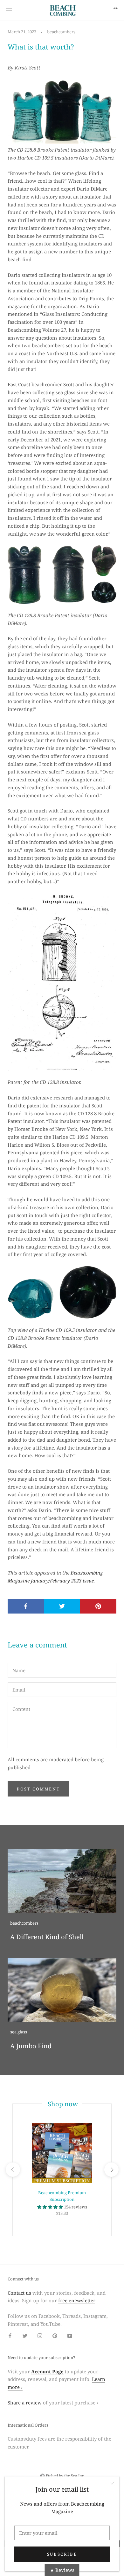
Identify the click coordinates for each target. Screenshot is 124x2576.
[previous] (13, 2170)
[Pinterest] (55, 2335)
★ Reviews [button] (62, 2570)
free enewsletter (76, 2300)
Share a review (25, 2403)
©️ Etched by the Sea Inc (62, 2476)
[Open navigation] (9, 10)
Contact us (19, 2293)
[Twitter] (25, 2335)
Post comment (38, 1789)
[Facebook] (10, 2335)
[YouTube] (70, 2335)
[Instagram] (40, 2335)
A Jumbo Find (31, 2046)
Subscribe (62, 2554)
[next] (111, 2170)
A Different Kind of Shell (47, 1937)
